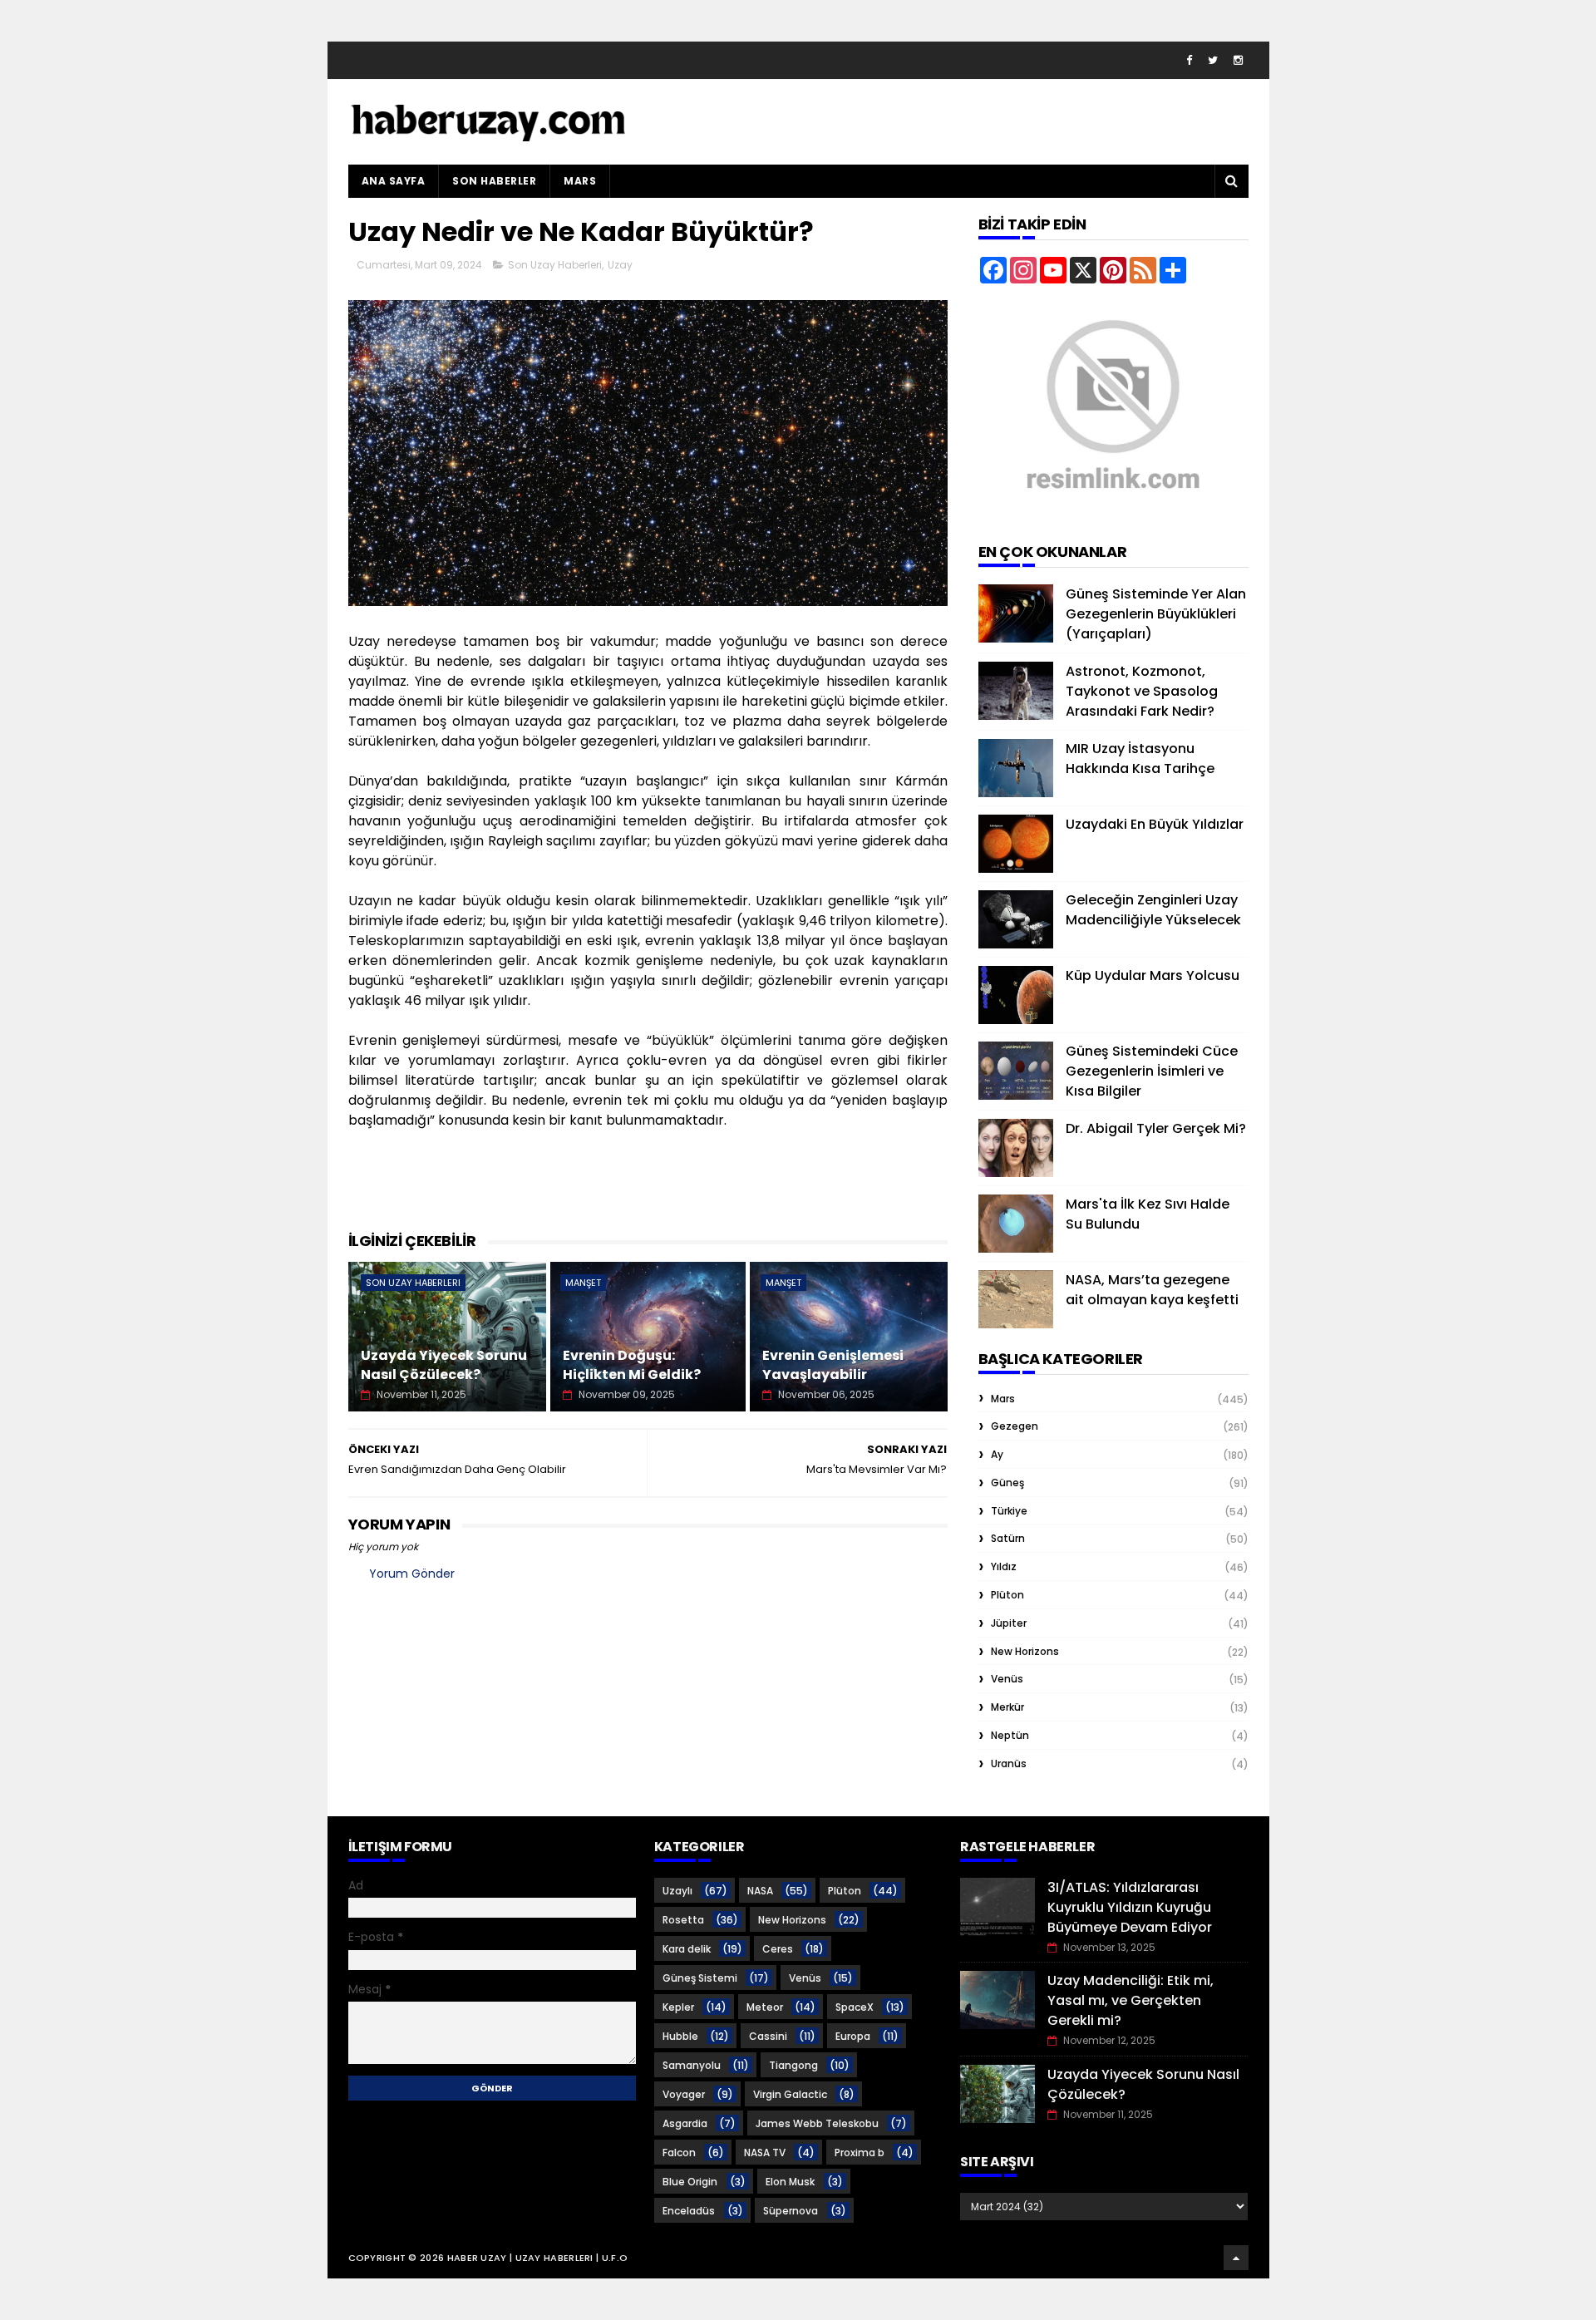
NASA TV (765, 2153)
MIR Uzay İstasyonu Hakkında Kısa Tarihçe (1140, 759)
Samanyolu (692, 2065)
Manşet (583, 1283)
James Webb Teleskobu (817, 2123)
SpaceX (855, 2007)
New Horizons (1025, 1651)
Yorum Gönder (412, 1574)
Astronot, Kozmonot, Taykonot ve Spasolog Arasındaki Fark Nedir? (1142, 691)
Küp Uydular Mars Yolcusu (1153, 975)
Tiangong (793, 2065)
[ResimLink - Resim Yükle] (1113, 512)
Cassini (768, 2036)
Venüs (1007, 1679)
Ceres (778, 1949)
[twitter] (1213, 60)
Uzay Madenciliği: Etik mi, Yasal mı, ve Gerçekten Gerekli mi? (1130, 2000)
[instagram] (1238, 60)
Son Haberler (494, 181)
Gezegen (1015, 1426)
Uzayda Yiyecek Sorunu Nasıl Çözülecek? (444, 1364)
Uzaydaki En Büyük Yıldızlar (1155, 824)
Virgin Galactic (790, 2094)
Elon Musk (790, 2182)
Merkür (1007, 1707)
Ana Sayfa (394, 181)
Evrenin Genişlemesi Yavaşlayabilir (833, 1364)
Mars (580, 181)
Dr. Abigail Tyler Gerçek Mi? (1156, 1128)
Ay (997, 1454)
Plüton (1007, 1595)
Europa (853, 2036)
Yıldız (1004, 1566)
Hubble (680, 2036)
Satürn (1008, 1538)
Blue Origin (690, 2182)
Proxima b (860, 2153)
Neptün (1010, 1735)
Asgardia (685, 2123)
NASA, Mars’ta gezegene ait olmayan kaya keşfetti (1152, 1290)
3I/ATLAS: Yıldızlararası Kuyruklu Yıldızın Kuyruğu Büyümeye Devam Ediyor (1130, 1907)
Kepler (678, 2007)
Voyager (684, 2094)
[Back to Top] (1236, 2258)
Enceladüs (689, 2211)
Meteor (765, 2007)
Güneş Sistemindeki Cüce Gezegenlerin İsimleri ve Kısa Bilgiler (1152, 1071)
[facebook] (1189, 60)
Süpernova (791, 2211)
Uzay (620, 265)
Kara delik (687, 1949)
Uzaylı (677, 1891)
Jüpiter (1009, 1623)
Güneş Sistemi (700, 1978)
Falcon (679, 2153)
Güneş (1007, 1483)
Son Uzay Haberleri (555, 265)
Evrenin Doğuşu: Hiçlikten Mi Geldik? (632, 1364)
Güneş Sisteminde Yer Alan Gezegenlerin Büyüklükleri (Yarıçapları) (1156, 614)
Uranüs (1009, 1763)
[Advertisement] (651, 1188)
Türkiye (1009, 1511)
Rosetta (683, 1920)
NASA (760, 1891)
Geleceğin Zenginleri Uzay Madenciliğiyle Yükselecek (1153, 910)
